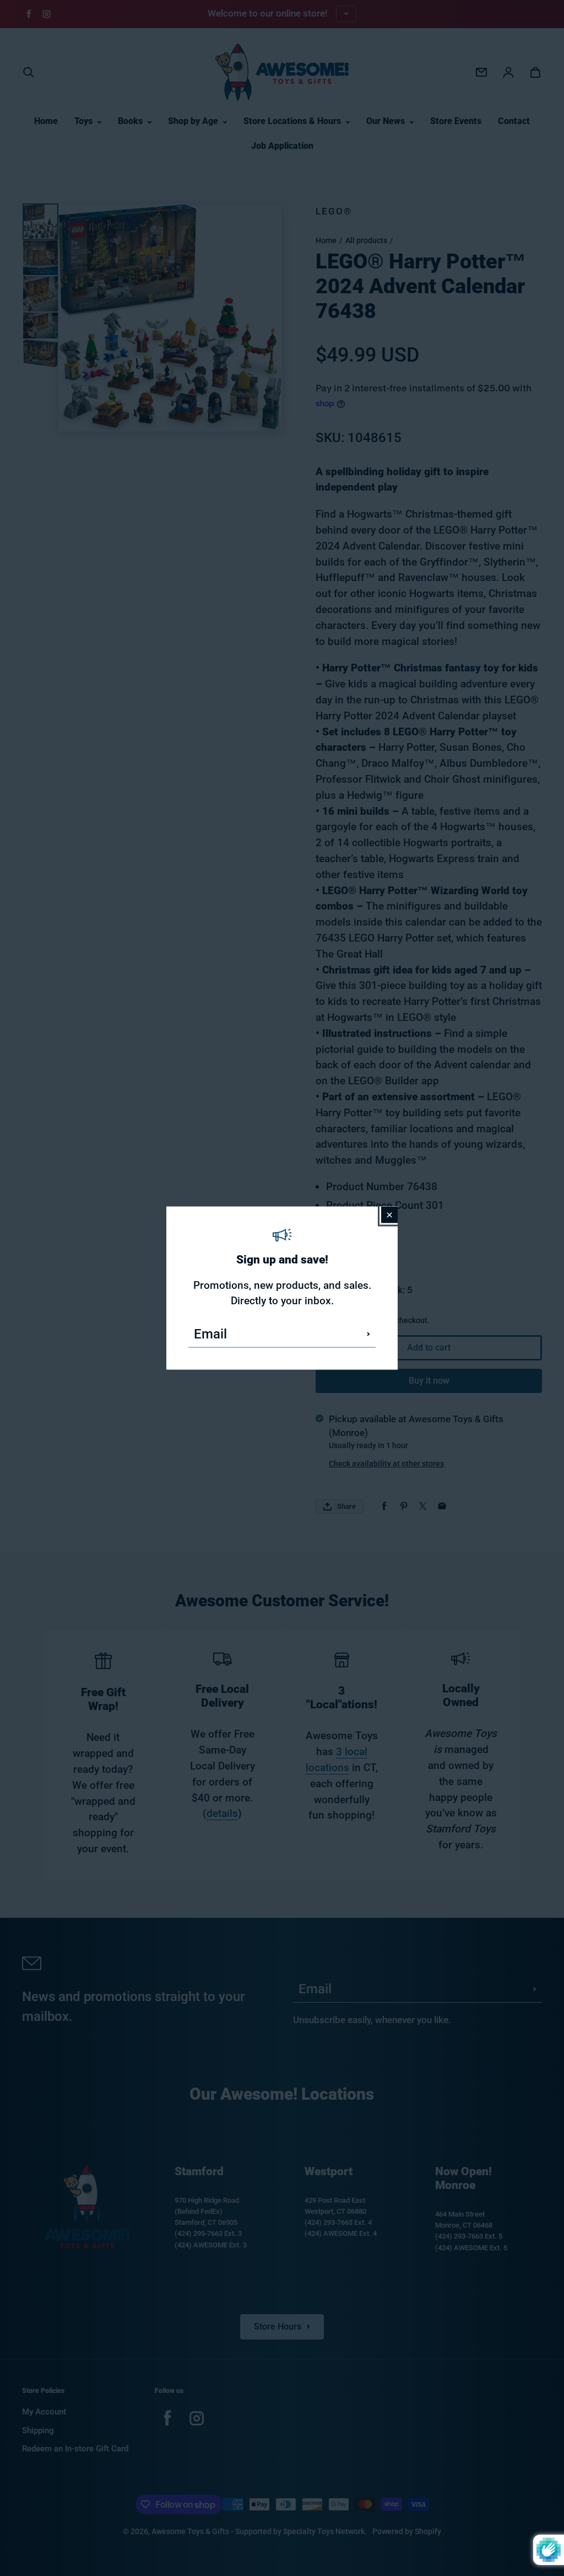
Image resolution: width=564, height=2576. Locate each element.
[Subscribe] (368, 1334)
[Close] (389, 1214)
